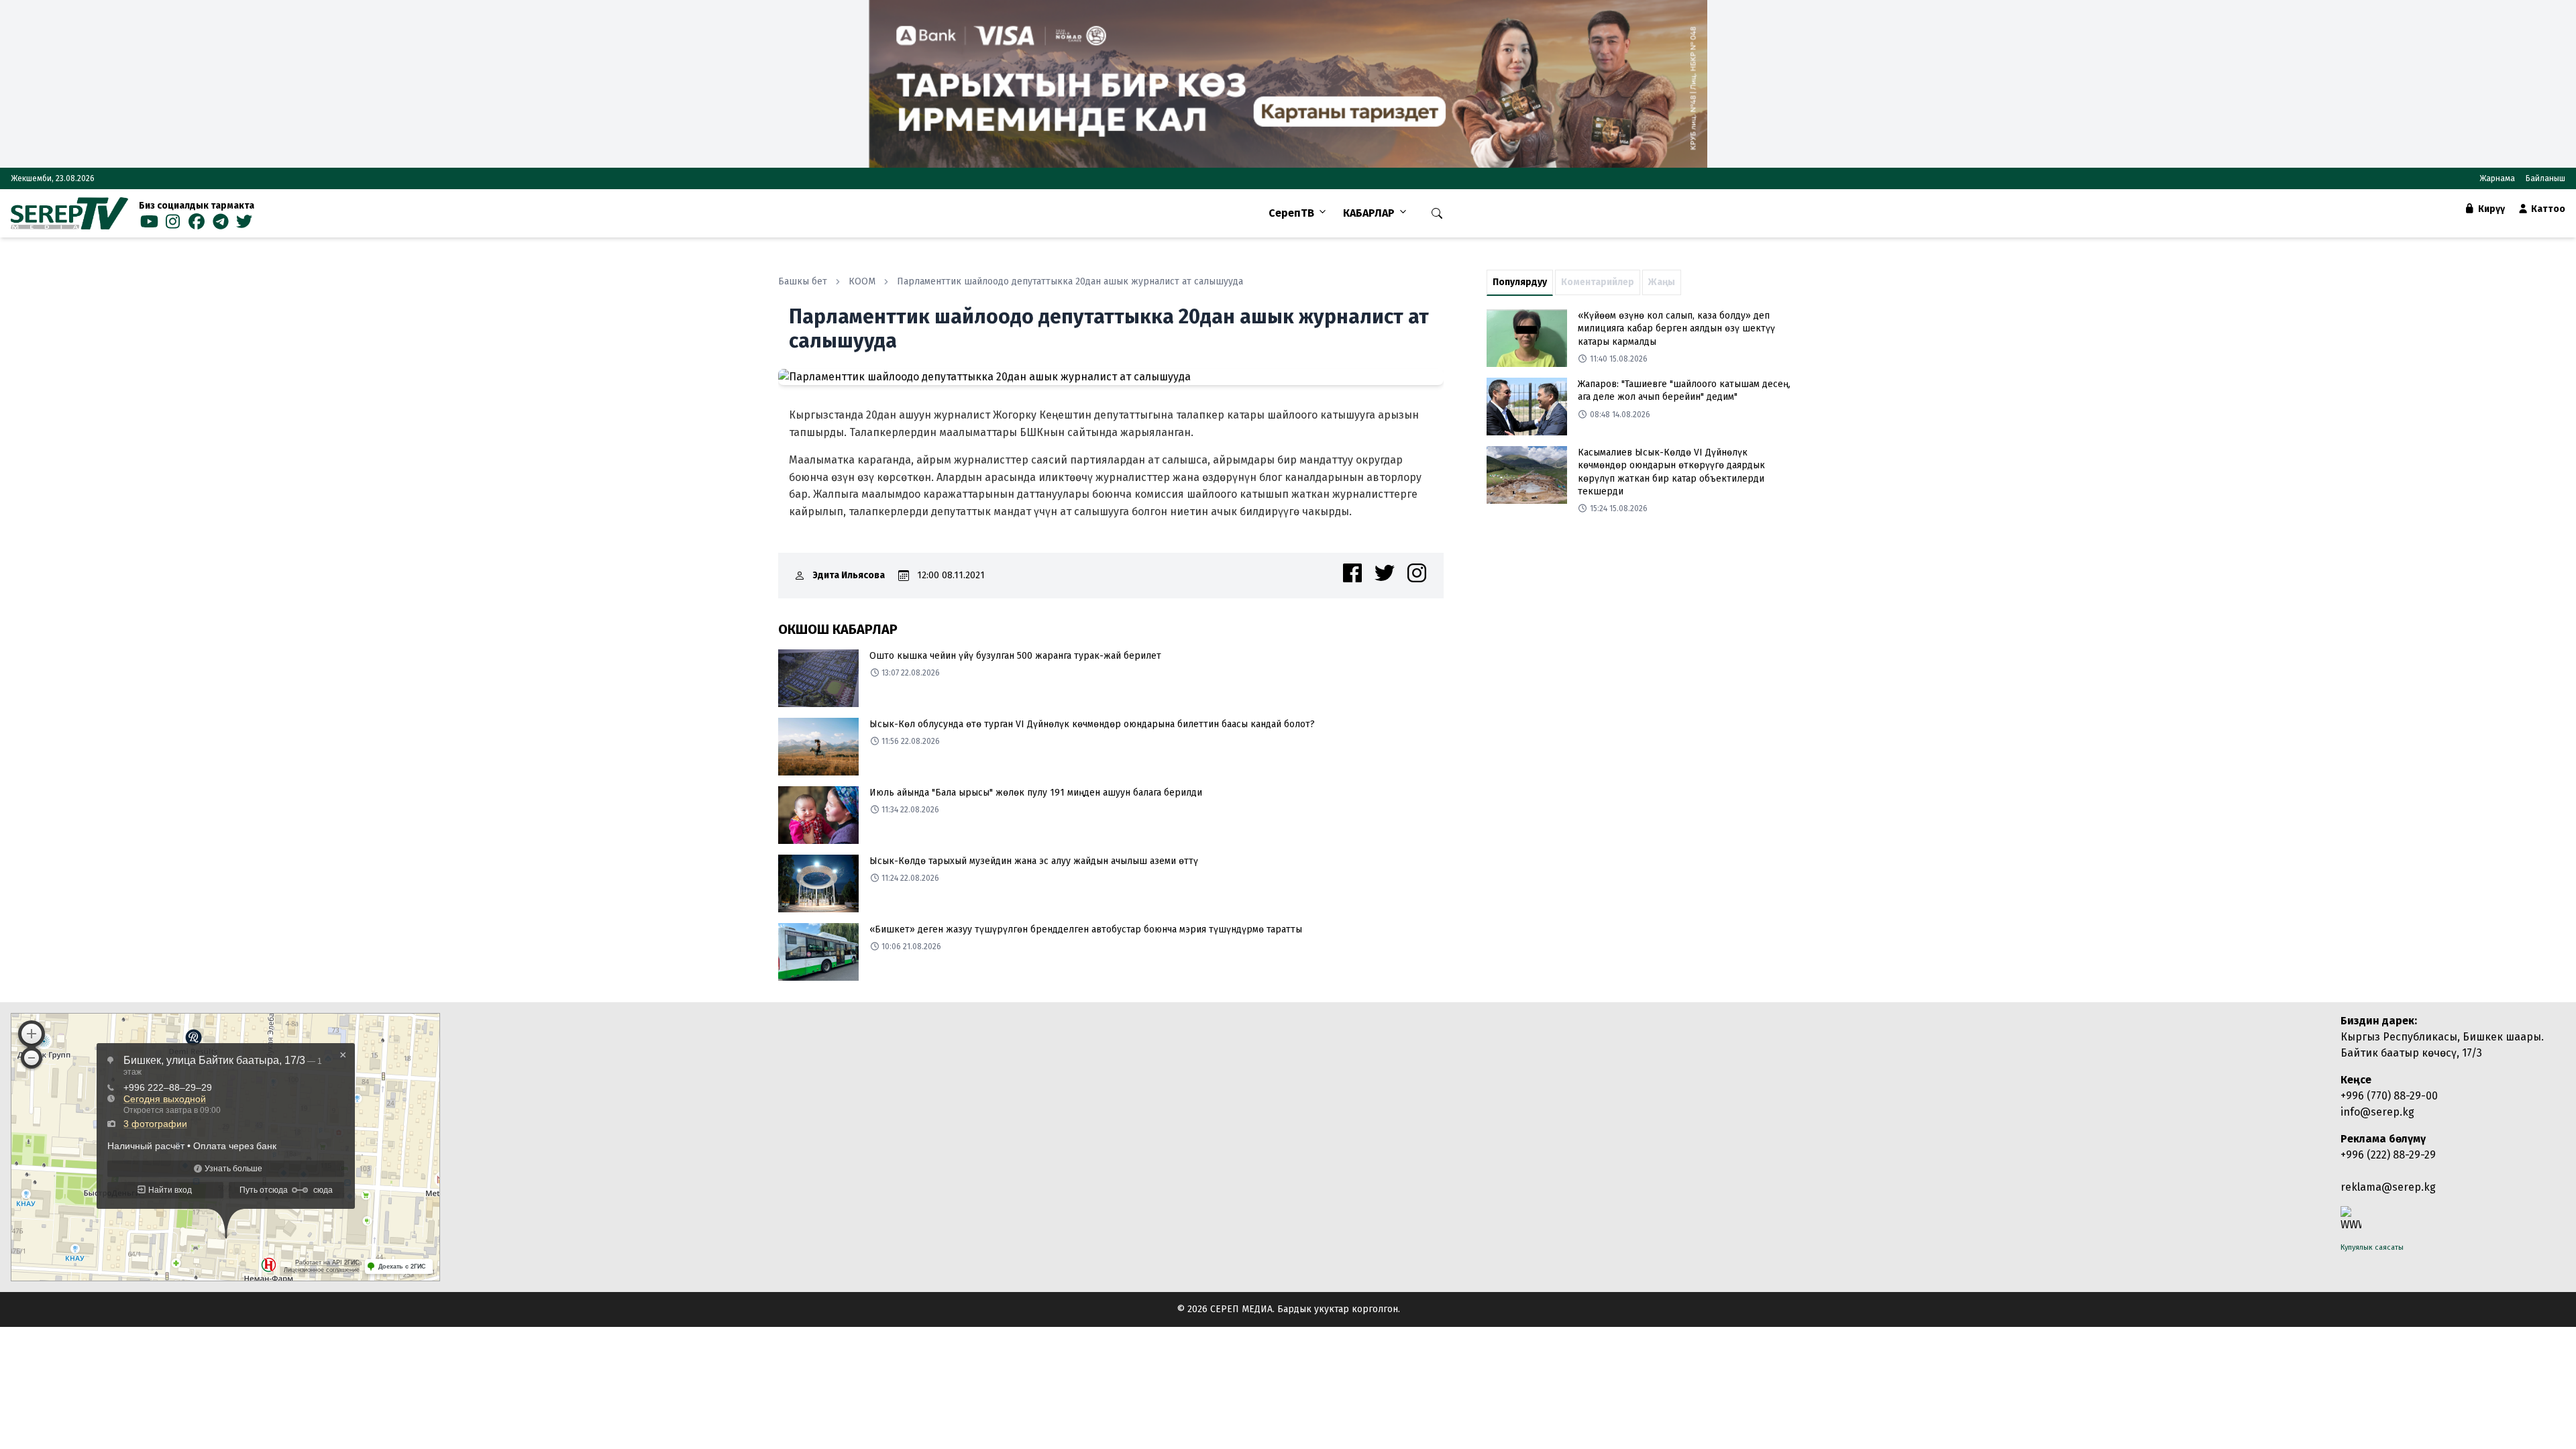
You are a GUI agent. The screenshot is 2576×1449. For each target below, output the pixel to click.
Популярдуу (1520, 282)
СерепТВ (1291, 213)
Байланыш (2545, 178)
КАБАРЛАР (1369, 213)
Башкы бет (803, 281)
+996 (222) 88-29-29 (2388, 1155)
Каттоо (2547, 209)
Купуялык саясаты (2372, 1247)
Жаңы (1662, 282)
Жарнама (2497, 178)
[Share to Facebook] (1352, 573)
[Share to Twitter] (1385, 573)
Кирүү (2490, 209)
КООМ (862, 281)
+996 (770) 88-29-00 (2389, 1096)
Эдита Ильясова (849, 575)
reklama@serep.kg (2388, 1187)
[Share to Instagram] (1417, 573)
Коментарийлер (1598, 282)
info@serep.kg (2377, 1112)
